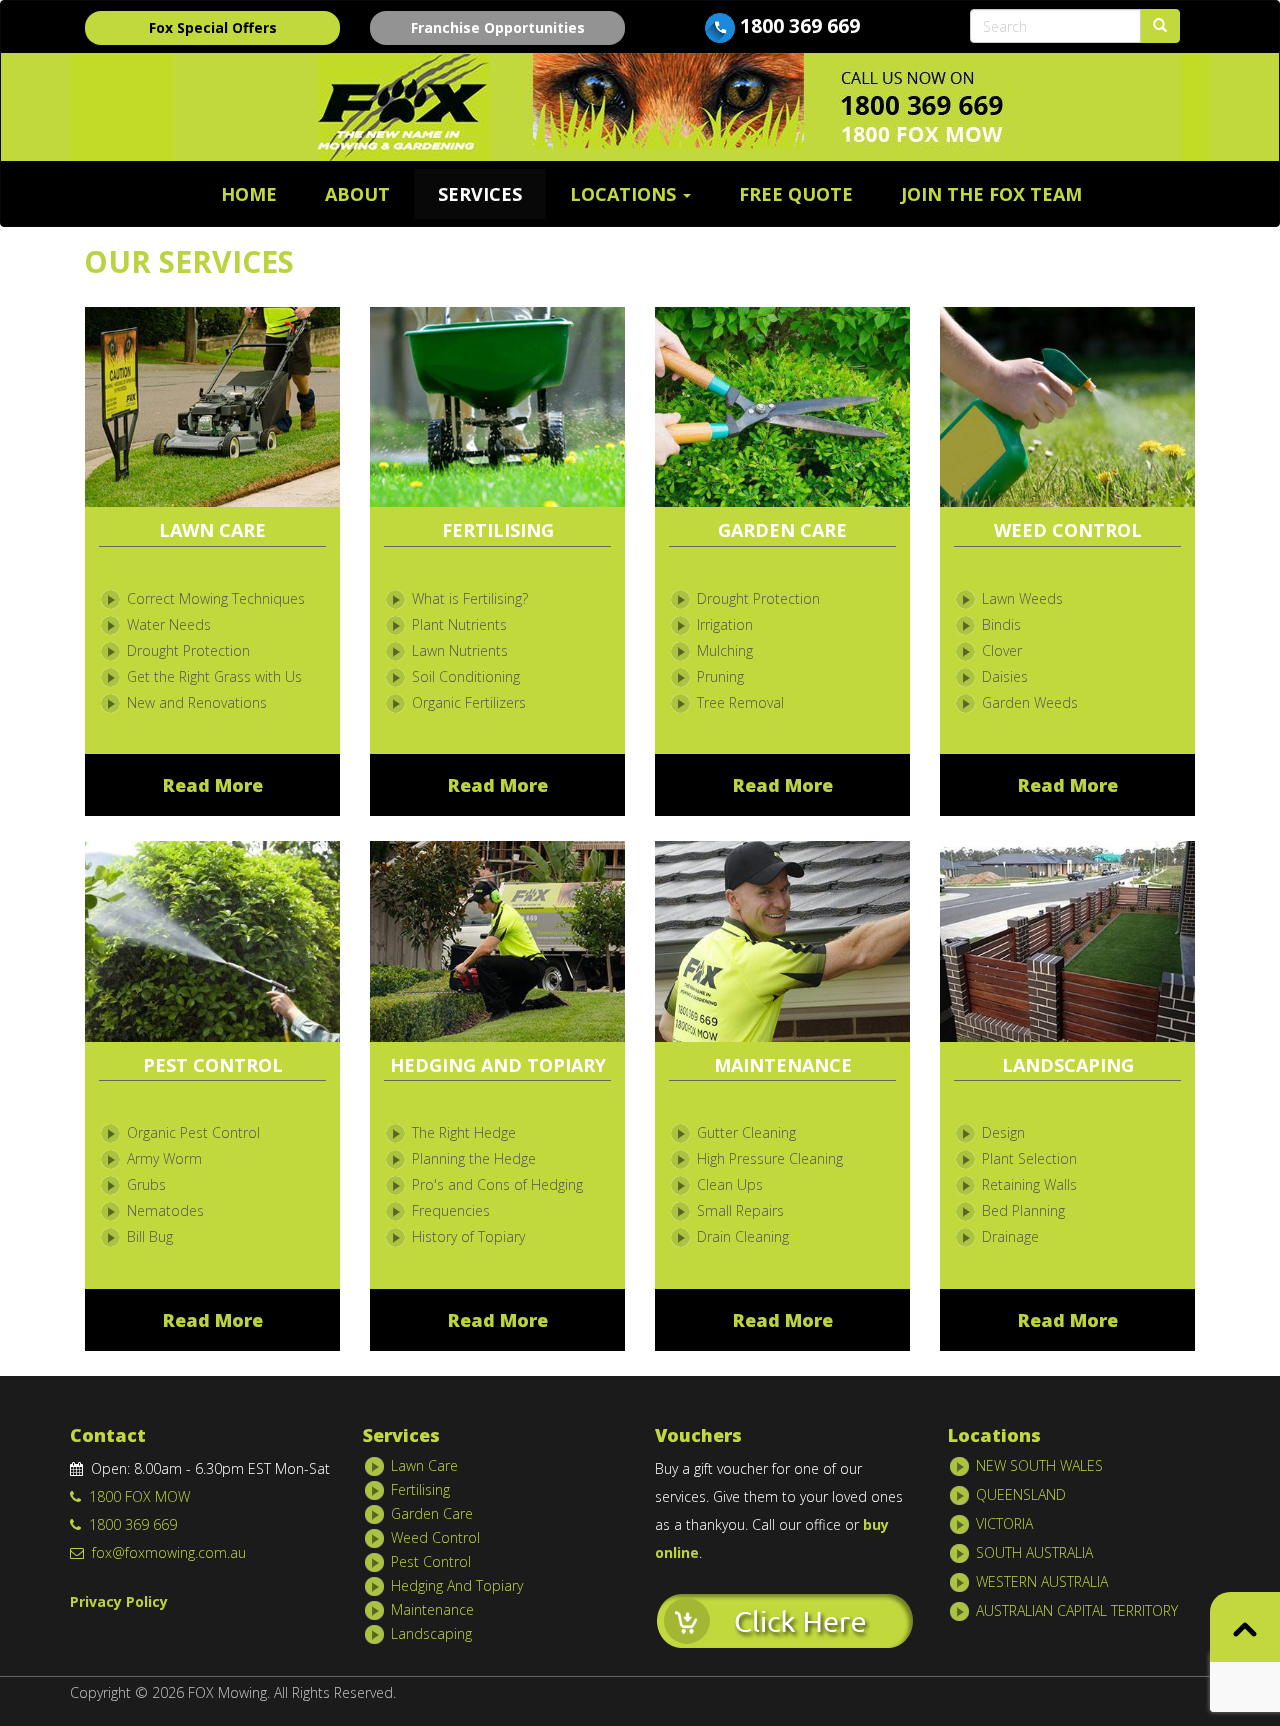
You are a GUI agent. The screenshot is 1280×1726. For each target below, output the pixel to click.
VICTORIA (1004, 1523)
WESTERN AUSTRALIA (1042, 1581)
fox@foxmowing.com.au (165, 1552)
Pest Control (431, 1561)
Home (249, 194)
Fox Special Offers (213, 27)
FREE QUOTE (796, 194)
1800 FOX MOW (135, 1496)
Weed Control (435, 1537)
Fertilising (420, 1489)
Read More (213, 785)
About (357, 194)
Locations (625, 194)
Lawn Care (424, 1465)
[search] (1160, 26)
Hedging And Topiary (457, 1585)
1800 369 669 (800, 26)
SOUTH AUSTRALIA (1034, 1552)
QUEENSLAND (1021, 1494)
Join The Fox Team (991, 194)
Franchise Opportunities (498, 27)
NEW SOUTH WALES (1039, 1465)
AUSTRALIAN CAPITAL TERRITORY (1077, 1610)
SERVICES (480, 194)
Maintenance (432, 1609)
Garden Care (432, 1513)
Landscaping (431, 1633)
